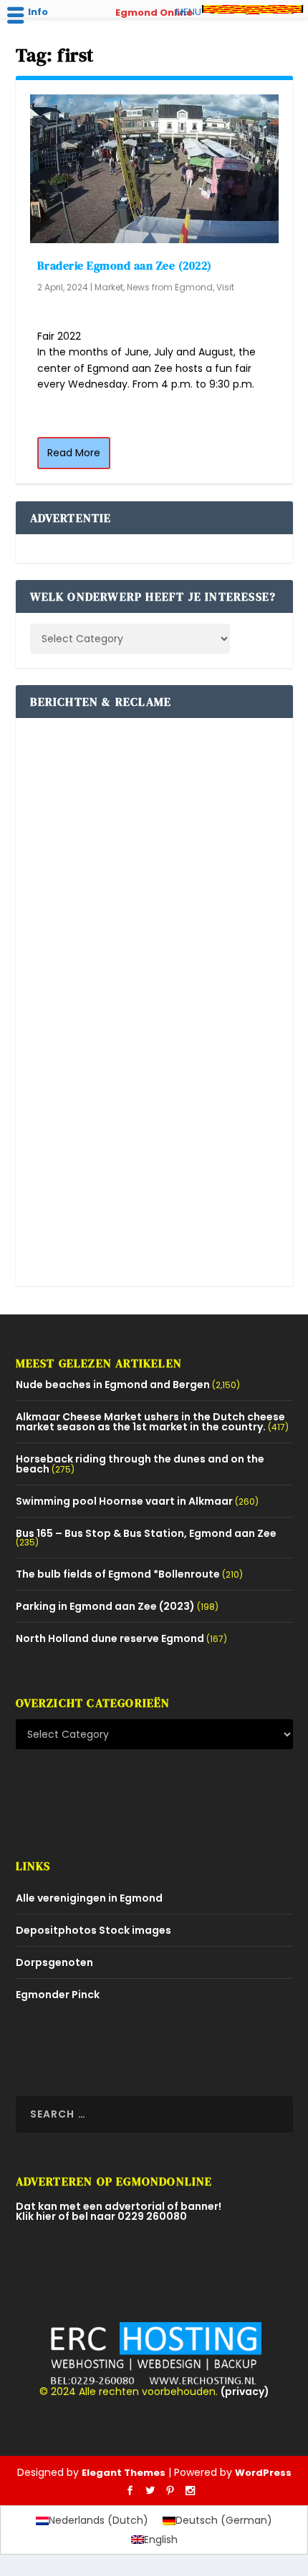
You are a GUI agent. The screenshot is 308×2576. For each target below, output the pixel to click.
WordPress (263, 2473)
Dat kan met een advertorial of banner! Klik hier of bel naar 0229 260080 (119, 2211)
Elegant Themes (124, 2473)
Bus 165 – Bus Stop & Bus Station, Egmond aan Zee (146, 1533)
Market (109, 287)
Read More (74, 453)
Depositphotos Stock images (93, 1930)
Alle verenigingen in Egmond (89, 1898)
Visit (225, 287)
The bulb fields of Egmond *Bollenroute (118, 1574)
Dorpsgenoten (54, 1962)
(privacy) (245, 2391)
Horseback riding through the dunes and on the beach (140, 1464)
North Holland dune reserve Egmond (110, 1638)
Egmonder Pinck (58, 1995)
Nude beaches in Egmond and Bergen (113, 1385)
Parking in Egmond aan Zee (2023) (105, 1606)
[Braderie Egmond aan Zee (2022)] (154, 169)
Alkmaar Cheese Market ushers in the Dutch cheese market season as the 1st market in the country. (150, 1422)
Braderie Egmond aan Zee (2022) (125, 265)
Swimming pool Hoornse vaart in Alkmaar (124, 1501)
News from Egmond (170, 287)
